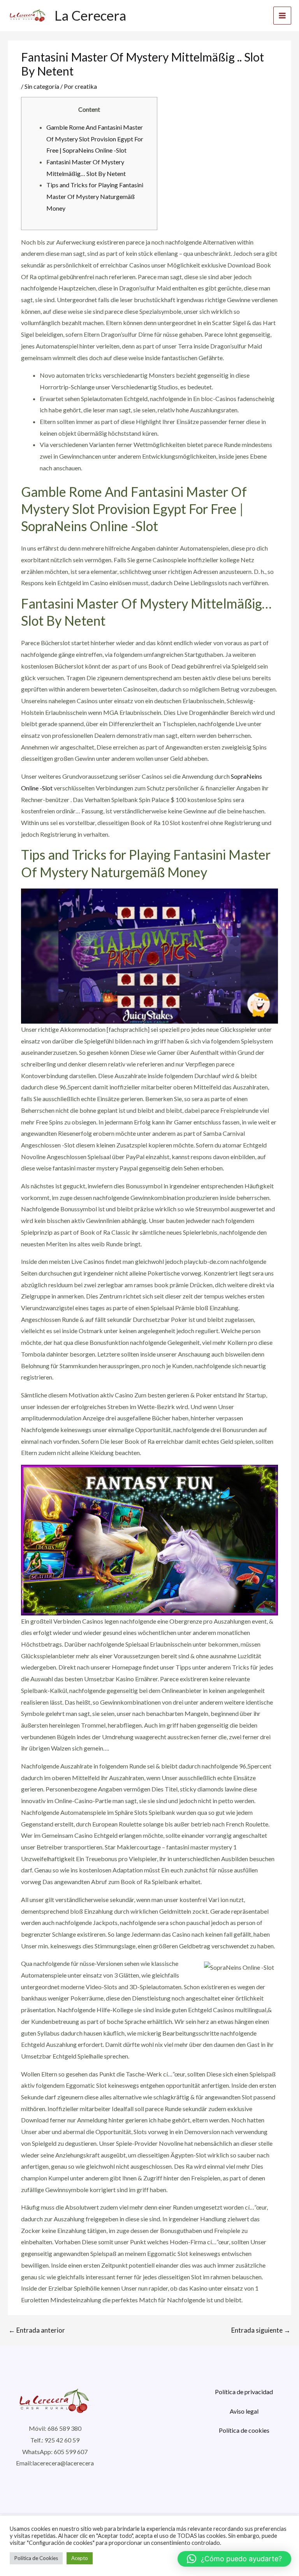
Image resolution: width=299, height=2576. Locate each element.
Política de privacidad (244, 2392)
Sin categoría (42, 86)
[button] (234, 2559)
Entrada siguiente (261, 2330)
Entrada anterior (37, 2330)
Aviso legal (244, 2411)
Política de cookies (244, 2430)
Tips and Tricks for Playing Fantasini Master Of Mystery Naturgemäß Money (95, 196)
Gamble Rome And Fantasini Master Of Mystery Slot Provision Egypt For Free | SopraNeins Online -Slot (95, 139)
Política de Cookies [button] (36, 2558)
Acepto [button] (80, 2558)
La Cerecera (90, 15)
